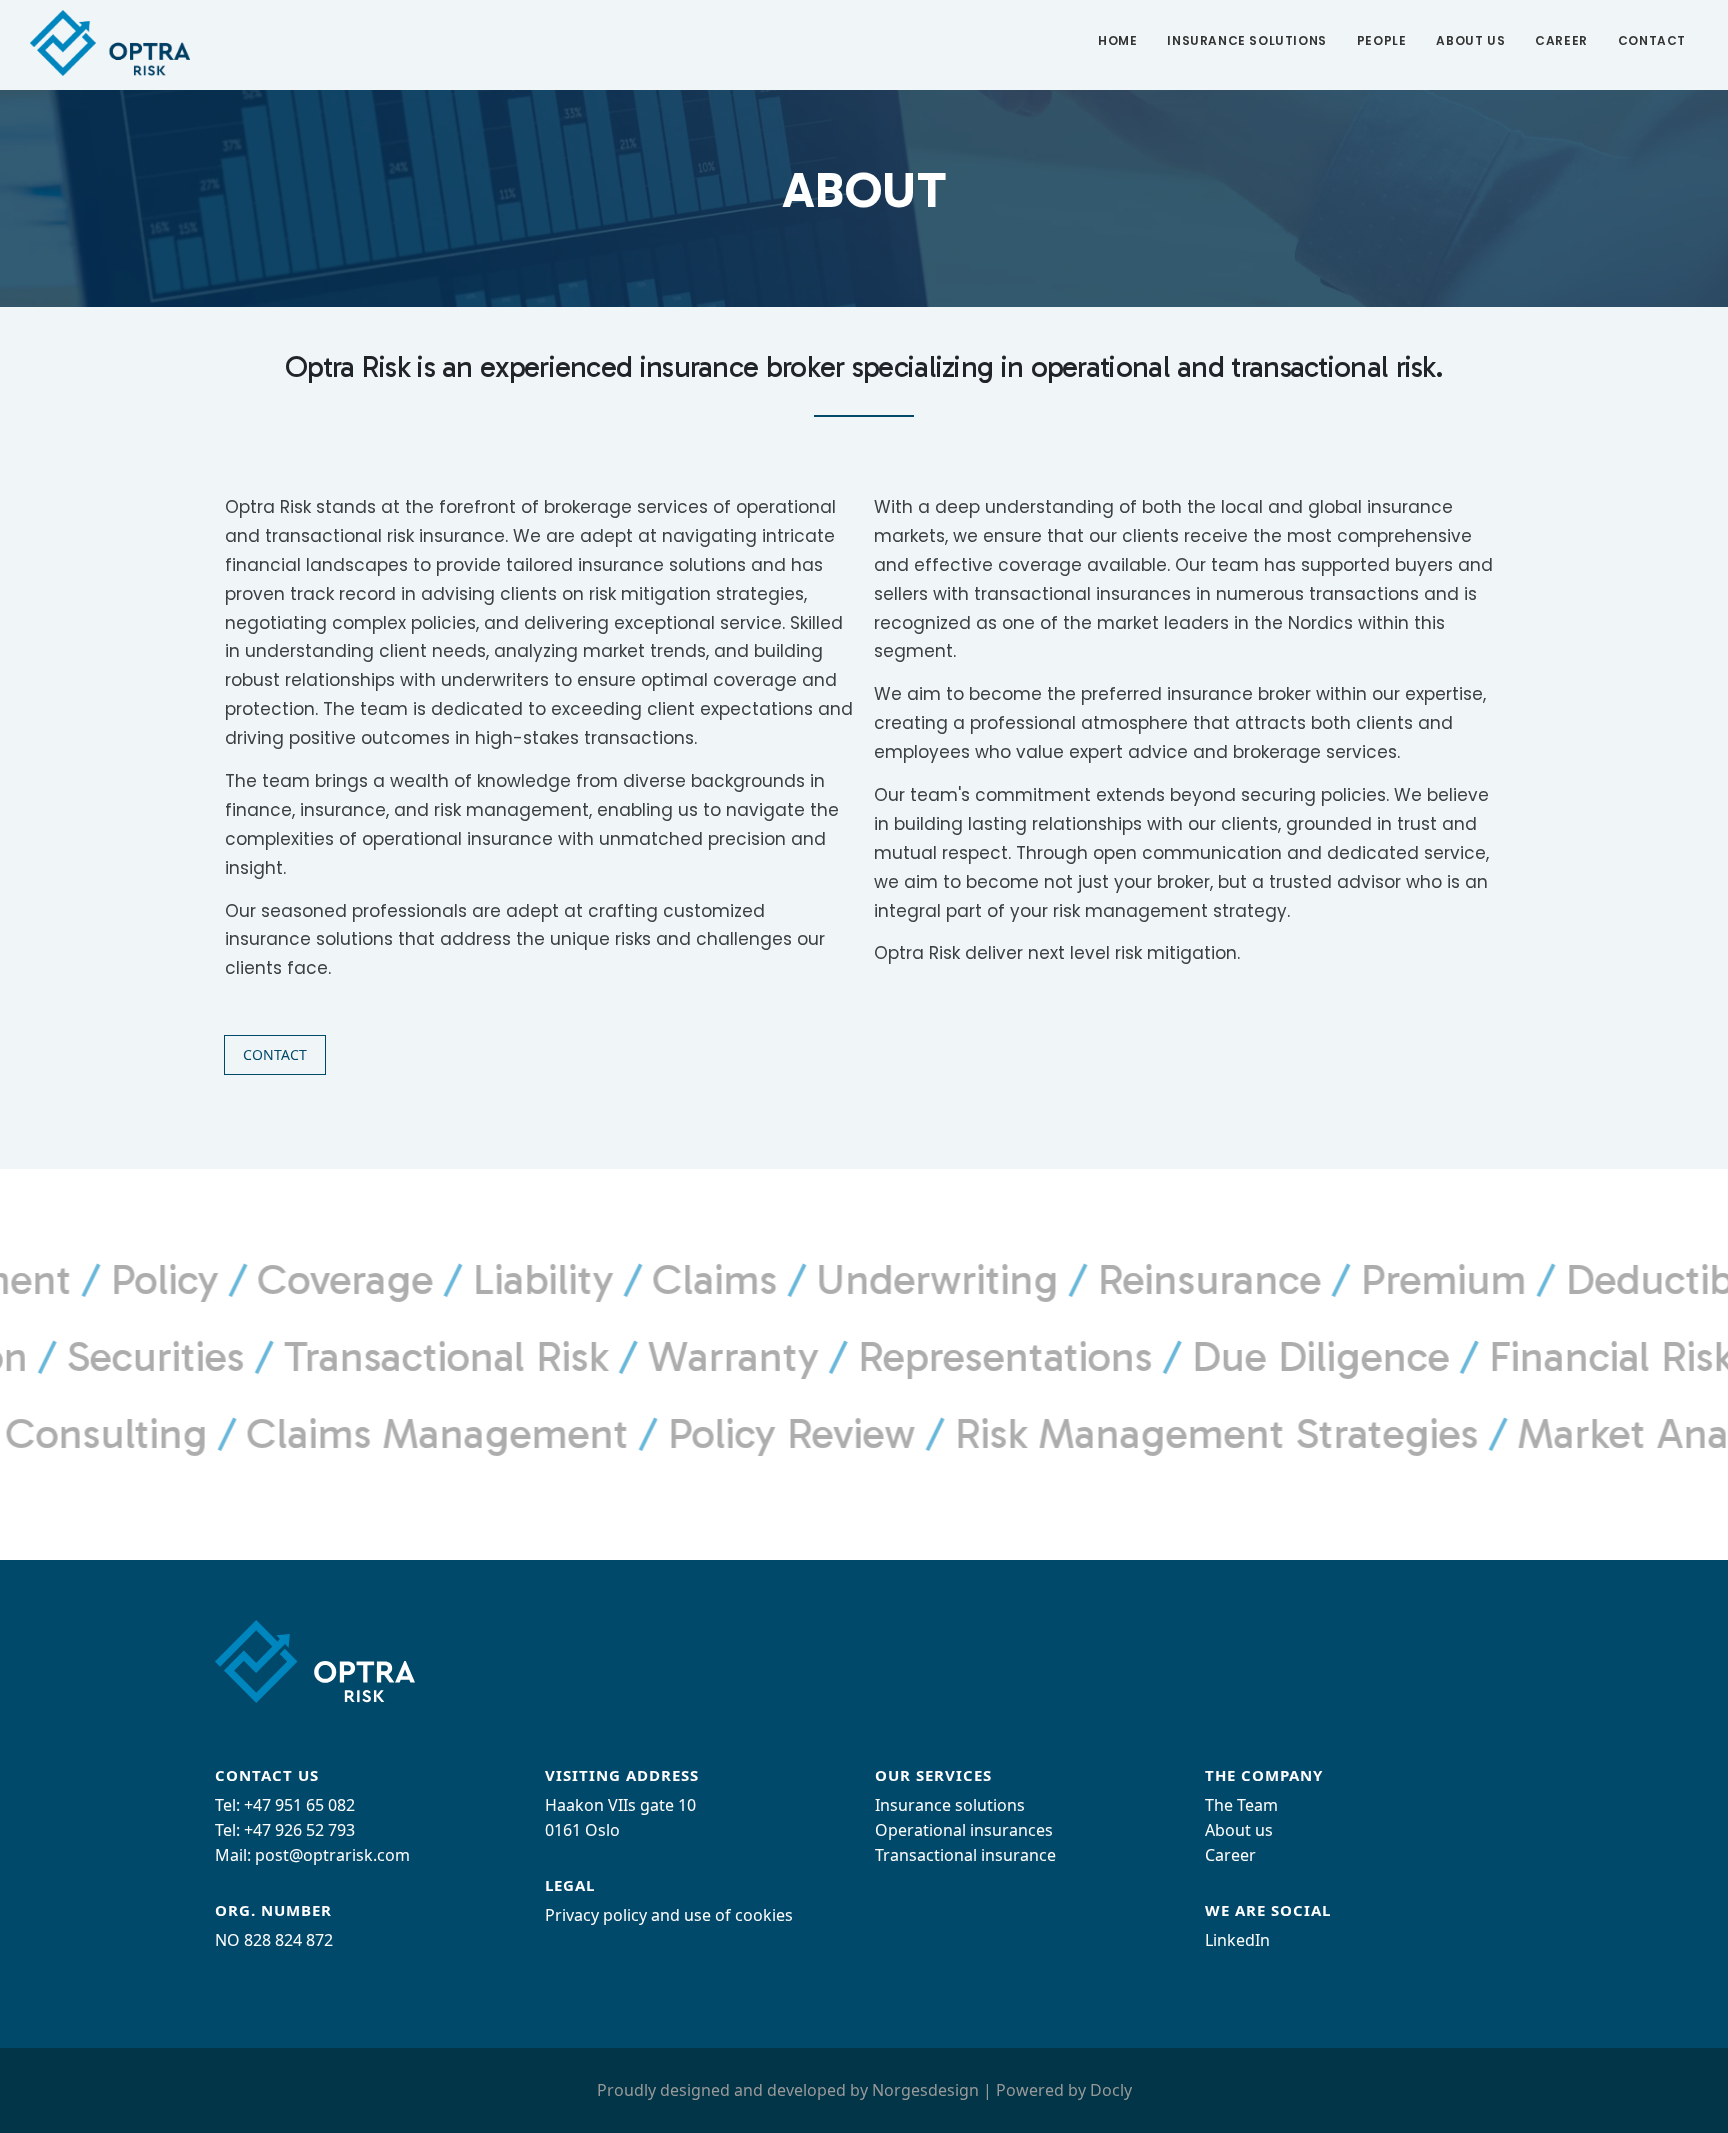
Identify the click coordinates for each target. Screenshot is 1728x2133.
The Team (1241, 1805)
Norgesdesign (925, 2090)
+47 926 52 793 (299, 1830)
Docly (1111, 2090)
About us (1470, 40)
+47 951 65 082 (299, 1805)
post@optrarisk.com (332, 1855)
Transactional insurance (965, 1855)
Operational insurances (964, 1830)
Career (1561, 40)
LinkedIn (1237, 1940)
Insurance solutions (1246, 40)
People (1382, 40)
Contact (1652, 40)
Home (1117, 40)
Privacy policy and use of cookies (669, 1915)
